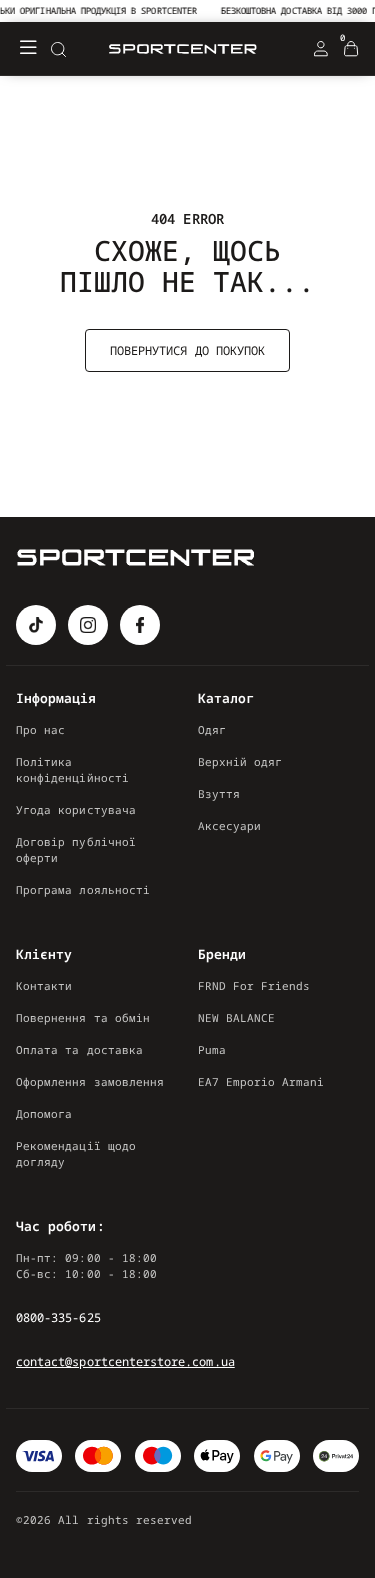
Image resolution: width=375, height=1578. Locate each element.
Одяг (212, 729)
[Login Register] (321, 49)
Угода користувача (76, 809)
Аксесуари (230, 825)
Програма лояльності (83, 889)
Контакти (44, 985)
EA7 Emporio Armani (261, 1081)
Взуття (219, 793)
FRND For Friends (254, 985)
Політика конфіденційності (72, 769)
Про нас (40, 729)
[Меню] (28, 49)
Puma (212, 1049)
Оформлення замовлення (90, 1081)
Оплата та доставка (79, 1049)
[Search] (58, 49)
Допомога (44, 1113)
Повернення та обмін (83, 1017)
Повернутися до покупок (187, 350)
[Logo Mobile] (183, 49)
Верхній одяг (240, 761)
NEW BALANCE (237, 1017)
